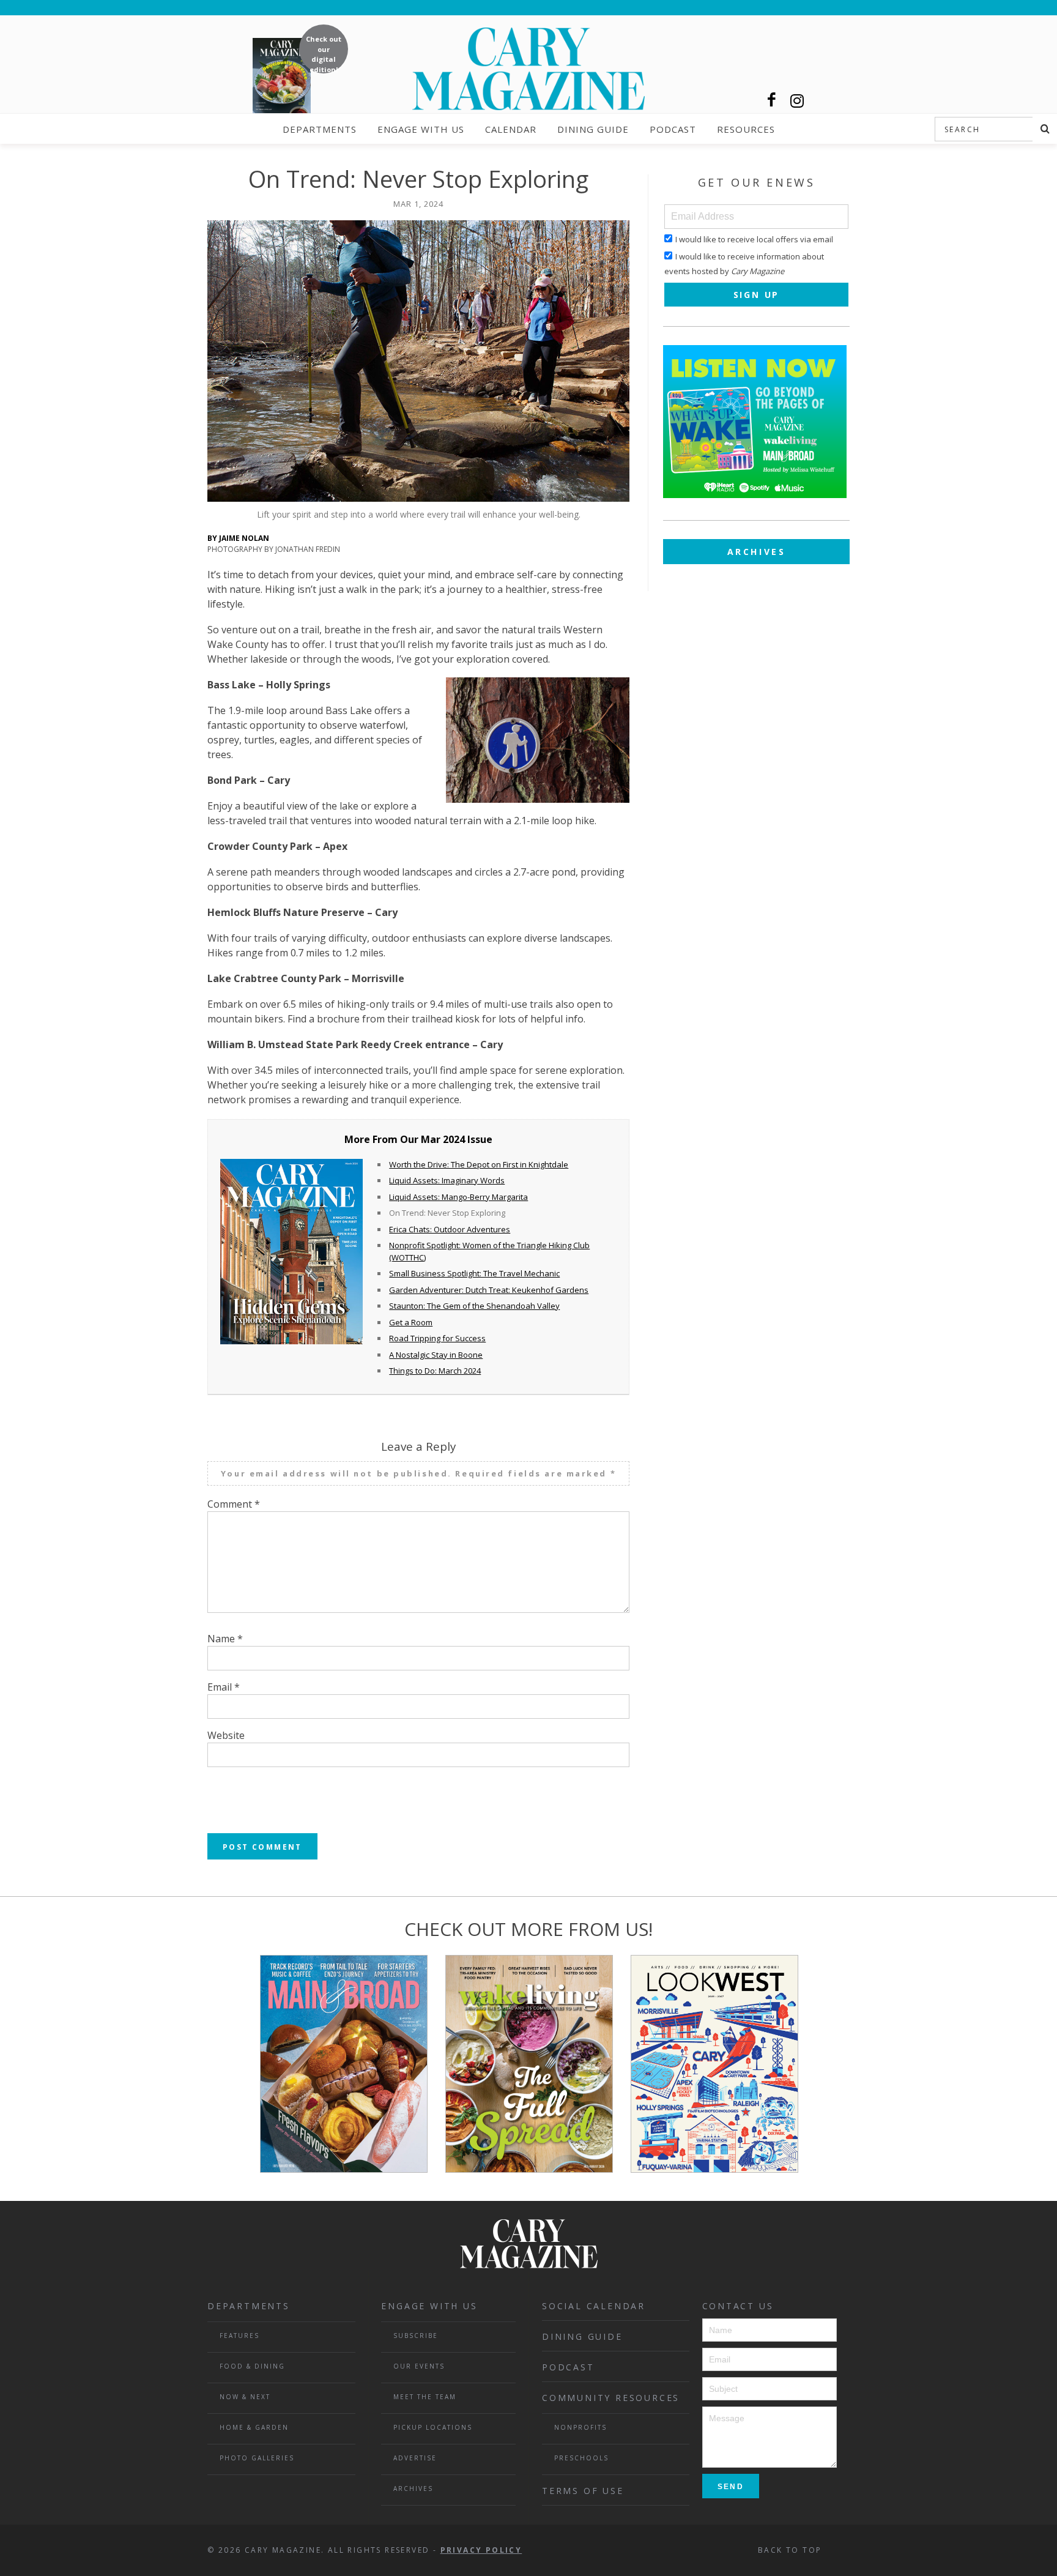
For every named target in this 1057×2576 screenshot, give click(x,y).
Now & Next (245, 2397)
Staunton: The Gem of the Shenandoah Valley (474, 1306)
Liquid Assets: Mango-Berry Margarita (458, 1197)
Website (226, 1735)
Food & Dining (252, 2366)
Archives (757, 552)
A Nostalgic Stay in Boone (436, 1355)
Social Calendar (594, 2306)
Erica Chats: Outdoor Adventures (450, 1229)
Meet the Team (425, 2397)
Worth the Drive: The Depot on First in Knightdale (479, 1164)
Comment (234, 1504)
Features (239, 2336)
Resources (746, 129)
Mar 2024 (443, 1139)
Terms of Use (583, 2491)
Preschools (581, 2458)
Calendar (511, 129)
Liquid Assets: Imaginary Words (447, 1180)
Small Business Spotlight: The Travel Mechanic (474, 1273)
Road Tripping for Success (437, 1338)
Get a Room (411, 1322)
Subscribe (416, 2336)
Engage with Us (421, 129)
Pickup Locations (433, 2427)
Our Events (419, 2366)
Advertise (415, 2458)
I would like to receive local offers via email (754, 239)
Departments (320, 129)
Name (225, 1639)
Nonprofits (580, 2427)
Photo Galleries (257, 2458)
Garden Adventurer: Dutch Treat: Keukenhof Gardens (489, 1290)
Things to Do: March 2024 (435, 1371)
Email (224, 1687)
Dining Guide (593, 129)
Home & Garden (254, 2427)
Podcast (673, 129)
